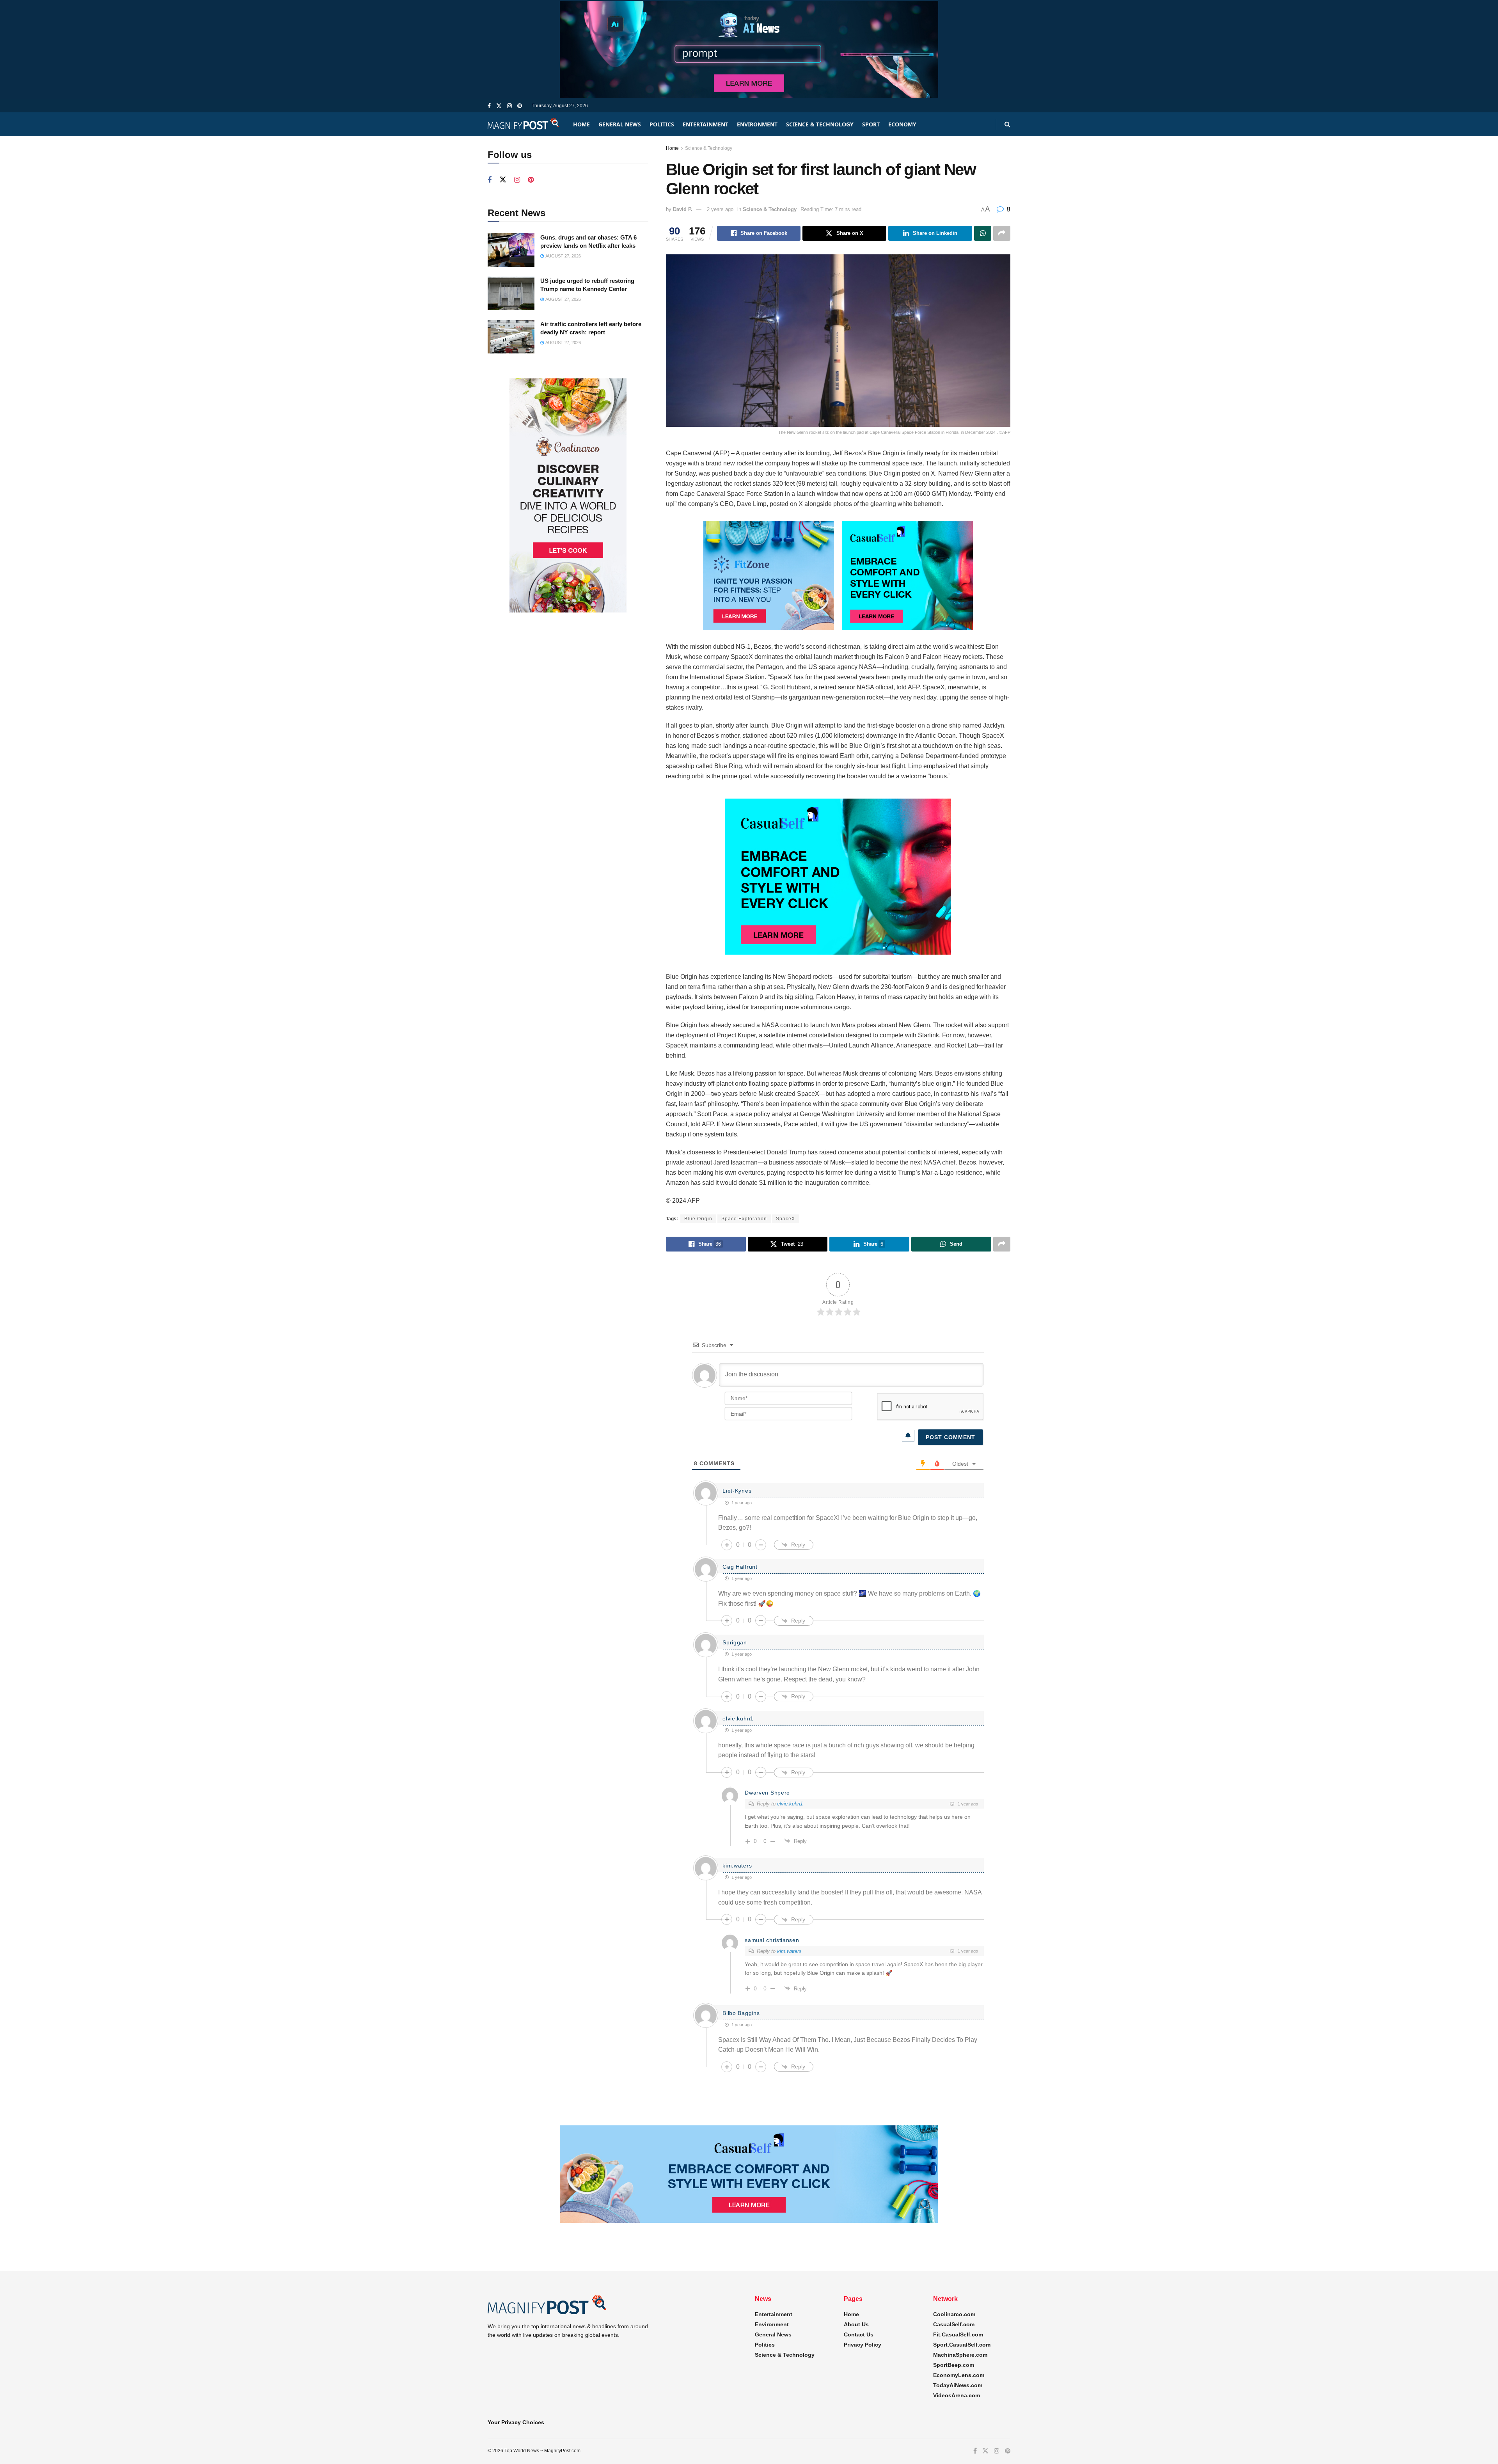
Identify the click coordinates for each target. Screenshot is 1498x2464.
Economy (902, 124)
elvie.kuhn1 (790, 1804)
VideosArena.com (957, 2395)
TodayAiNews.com (958, 2385)
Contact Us (859, 2334)
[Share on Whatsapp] (983, 233)
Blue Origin (698, 1219)
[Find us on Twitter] (499, 106)
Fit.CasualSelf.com (958, 2334)
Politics (662, 124)
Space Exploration (744, 1219)
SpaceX (785, 1219)
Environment (757, 124)
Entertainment (706, 124)
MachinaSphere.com (960, 2355)
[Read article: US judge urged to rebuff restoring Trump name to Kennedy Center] (511, 293)
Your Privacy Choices (516, 2422)
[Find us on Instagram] (509, 106)
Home (581, 124)
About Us (856, 2324)
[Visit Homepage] (524, 124)
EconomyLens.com (959, 2375)
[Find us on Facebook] (489, 106)
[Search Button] (1007, 124)
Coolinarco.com (954, 2314)
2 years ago (720, 209)
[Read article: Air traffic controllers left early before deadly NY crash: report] (511, 337)
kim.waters (789, 1951)
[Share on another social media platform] (1002, 233)
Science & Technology (820, 124)
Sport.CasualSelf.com (962, 2345)
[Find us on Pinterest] (520, 106)
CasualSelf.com (954, 2324)
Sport (871, 124)
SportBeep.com (954, 2365)
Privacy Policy (863, 2345)
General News (620, 124)
